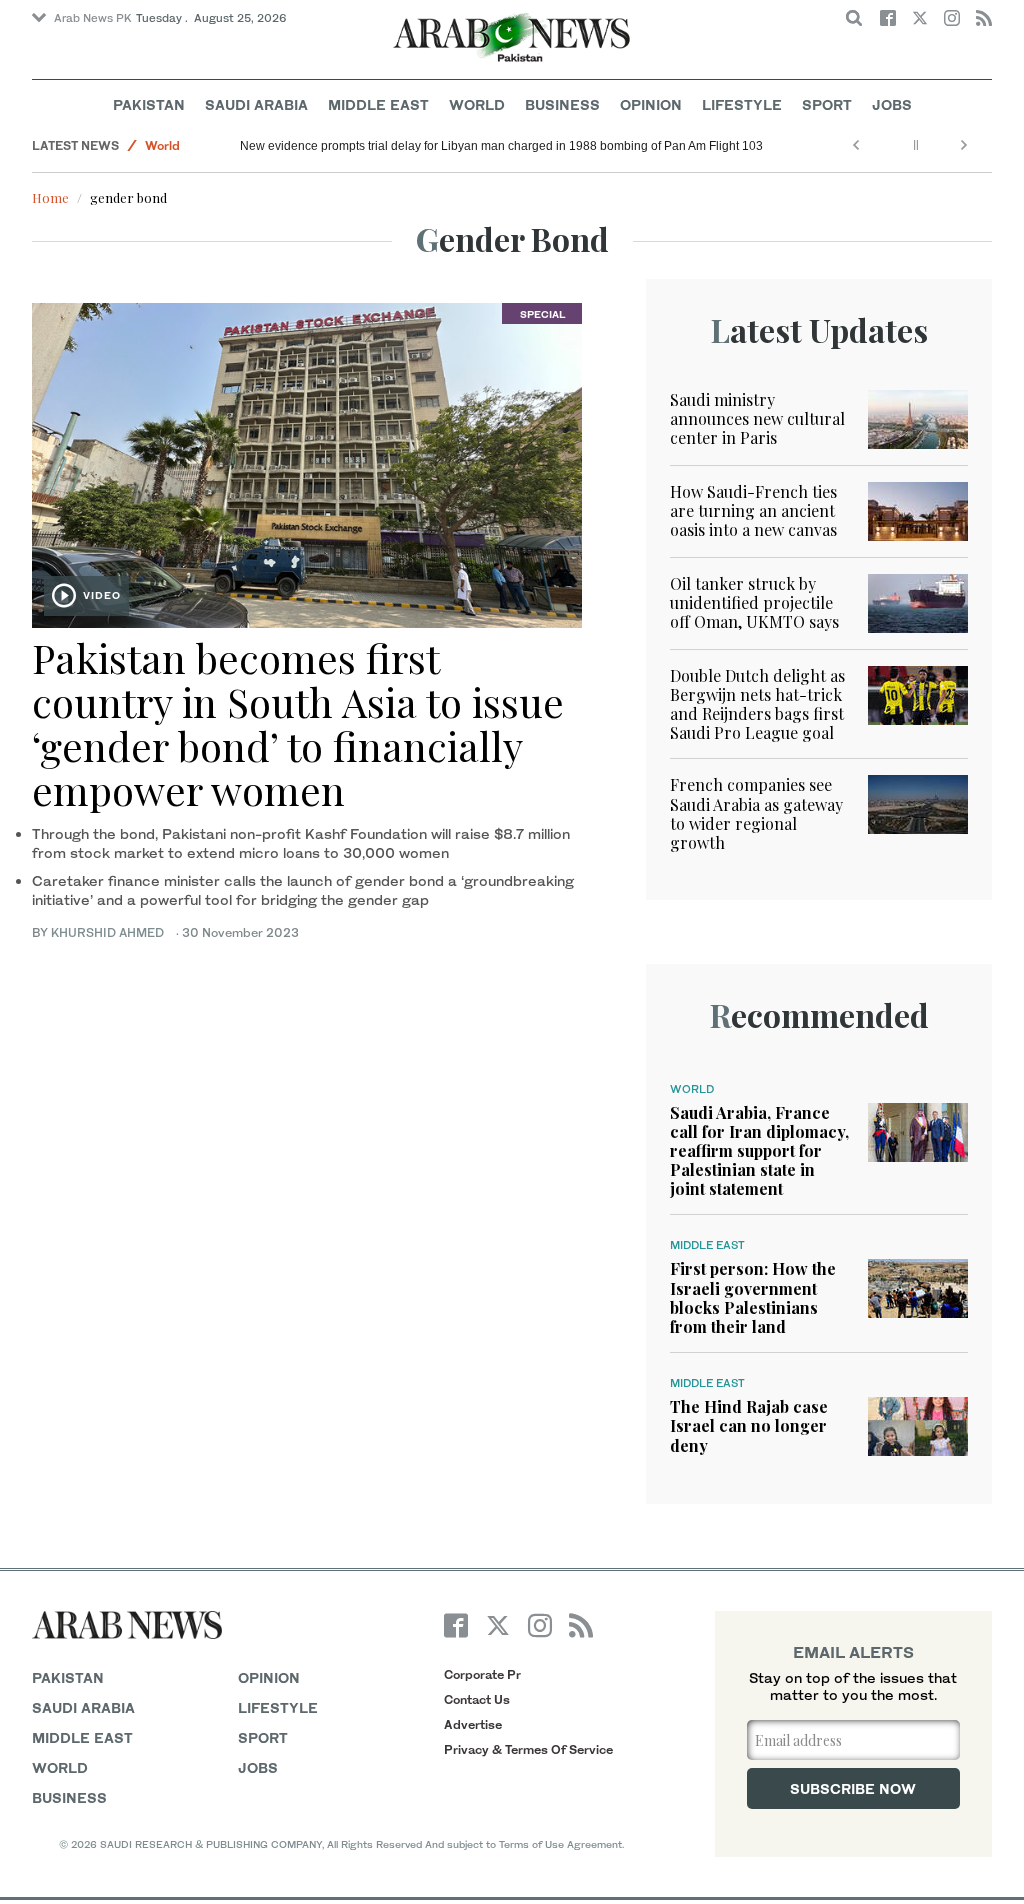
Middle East (378, 104)
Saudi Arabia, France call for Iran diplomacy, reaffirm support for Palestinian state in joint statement (759, 1151)
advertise (473, 1724)
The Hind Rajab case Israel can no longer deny (749, 1425)
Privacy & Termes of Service (528, 1749)
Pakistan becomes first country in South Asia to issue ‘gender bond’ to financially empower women (298, 723)
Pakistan (149, 104)
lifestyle (278, 1707)
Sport (827, 104)
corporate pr (482, 1674)
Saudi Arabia (256, 104)
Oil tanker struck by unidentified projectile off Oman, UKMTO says (754, 602)
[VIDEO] (307, 462)
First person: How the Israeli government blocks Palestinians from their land (753, 1297)
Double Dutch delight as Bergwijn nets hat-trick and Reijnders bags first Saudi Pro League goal (757, 704)
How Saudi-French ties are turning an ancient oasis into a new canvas (753, 510)
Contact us (477, 1699)
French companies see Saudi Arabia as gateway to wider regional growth (756, 813)
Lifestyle (742, 104)
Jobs (892, 104)
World (477, 104)
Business (562, 104)
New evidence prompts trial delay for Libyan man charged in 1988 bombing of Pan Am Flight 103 (501, 146)
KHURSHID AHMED (112, 932)
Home (50, 197)
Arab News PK (93, 18)
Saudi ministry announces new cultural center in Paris (757, 418)
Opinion (651, 104)
